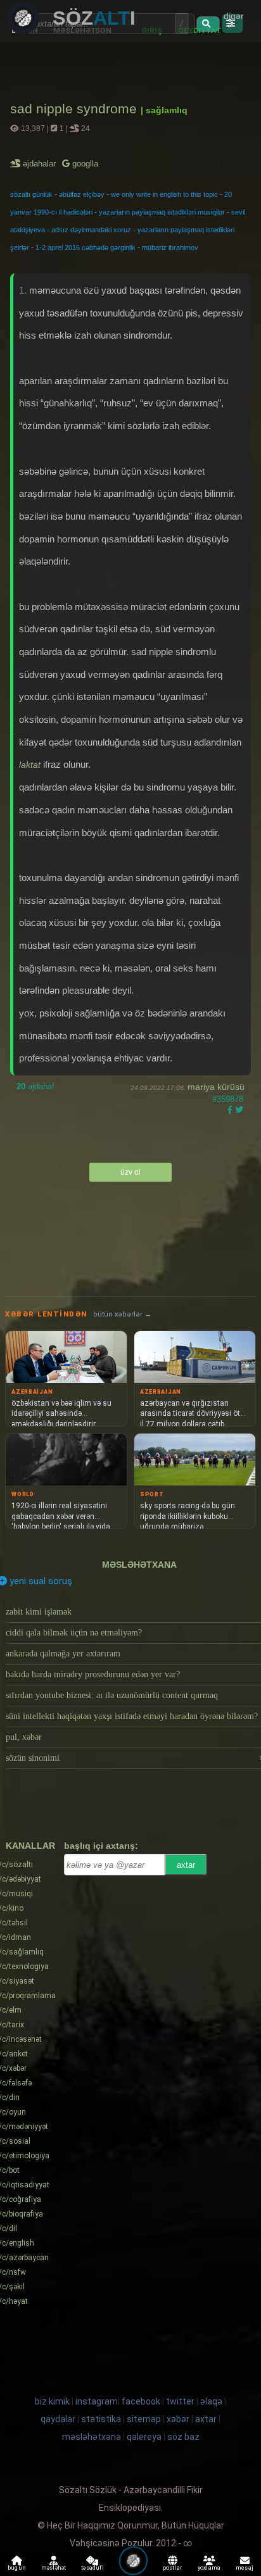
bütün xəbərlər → (122, 1314)
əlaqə (211, 2401)
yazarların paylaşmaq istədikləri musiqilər (162, 212)
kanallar (30, 1846)
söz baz (183, 2437)
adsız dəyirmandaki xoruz (91, 230)
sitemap (144, 2419)
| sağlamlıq (164, 110)
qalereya (144, 2437)
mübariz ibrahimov (170, 247)
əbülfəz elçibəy (82, 194)
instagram (97, 2401)
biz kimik (53, 2401)
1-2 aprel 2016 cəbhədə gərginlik (86, 247)
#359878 (228, 1099)
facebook (141, 2401)
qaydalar (58, 2419)
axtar (186, 1865)
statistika (101, 2419)
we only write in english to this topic (164, 194)
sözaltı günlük (31, 194)
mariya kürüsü (216, 1087)
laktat (30, 765)
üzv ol (130, 1172)
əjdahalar (40, 164)
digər (234, 16)
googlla (84, 164)
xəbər (178, 2419)
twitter (180, 2401)
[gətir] (208, 24)
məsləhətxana (139, 1565)
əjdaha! (35, 1086)
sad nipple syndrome (75, 109)
